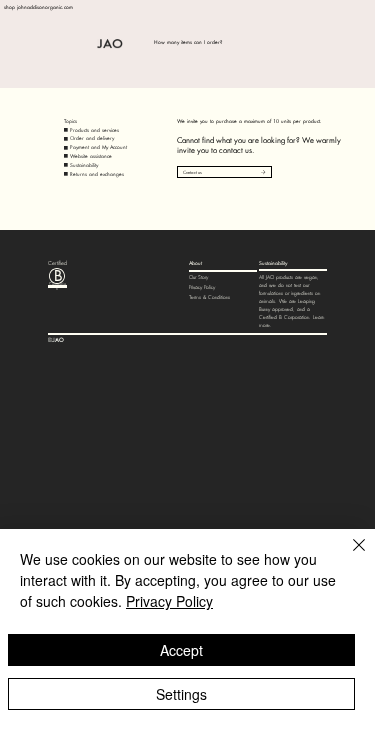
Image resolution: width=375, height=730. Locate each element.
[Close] (347, 557)
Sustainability (84, 165)
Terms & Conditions (209, 297)
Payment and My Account (98, 147)
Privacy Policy (202, 287)
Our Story (198, 277)
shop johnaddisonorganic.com (38, 7)
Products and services (94, 130)
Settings (181, 694)
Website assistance (91, 156)
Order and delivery (92, 138)
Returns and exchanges (97, 174)
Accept (181, 650)
